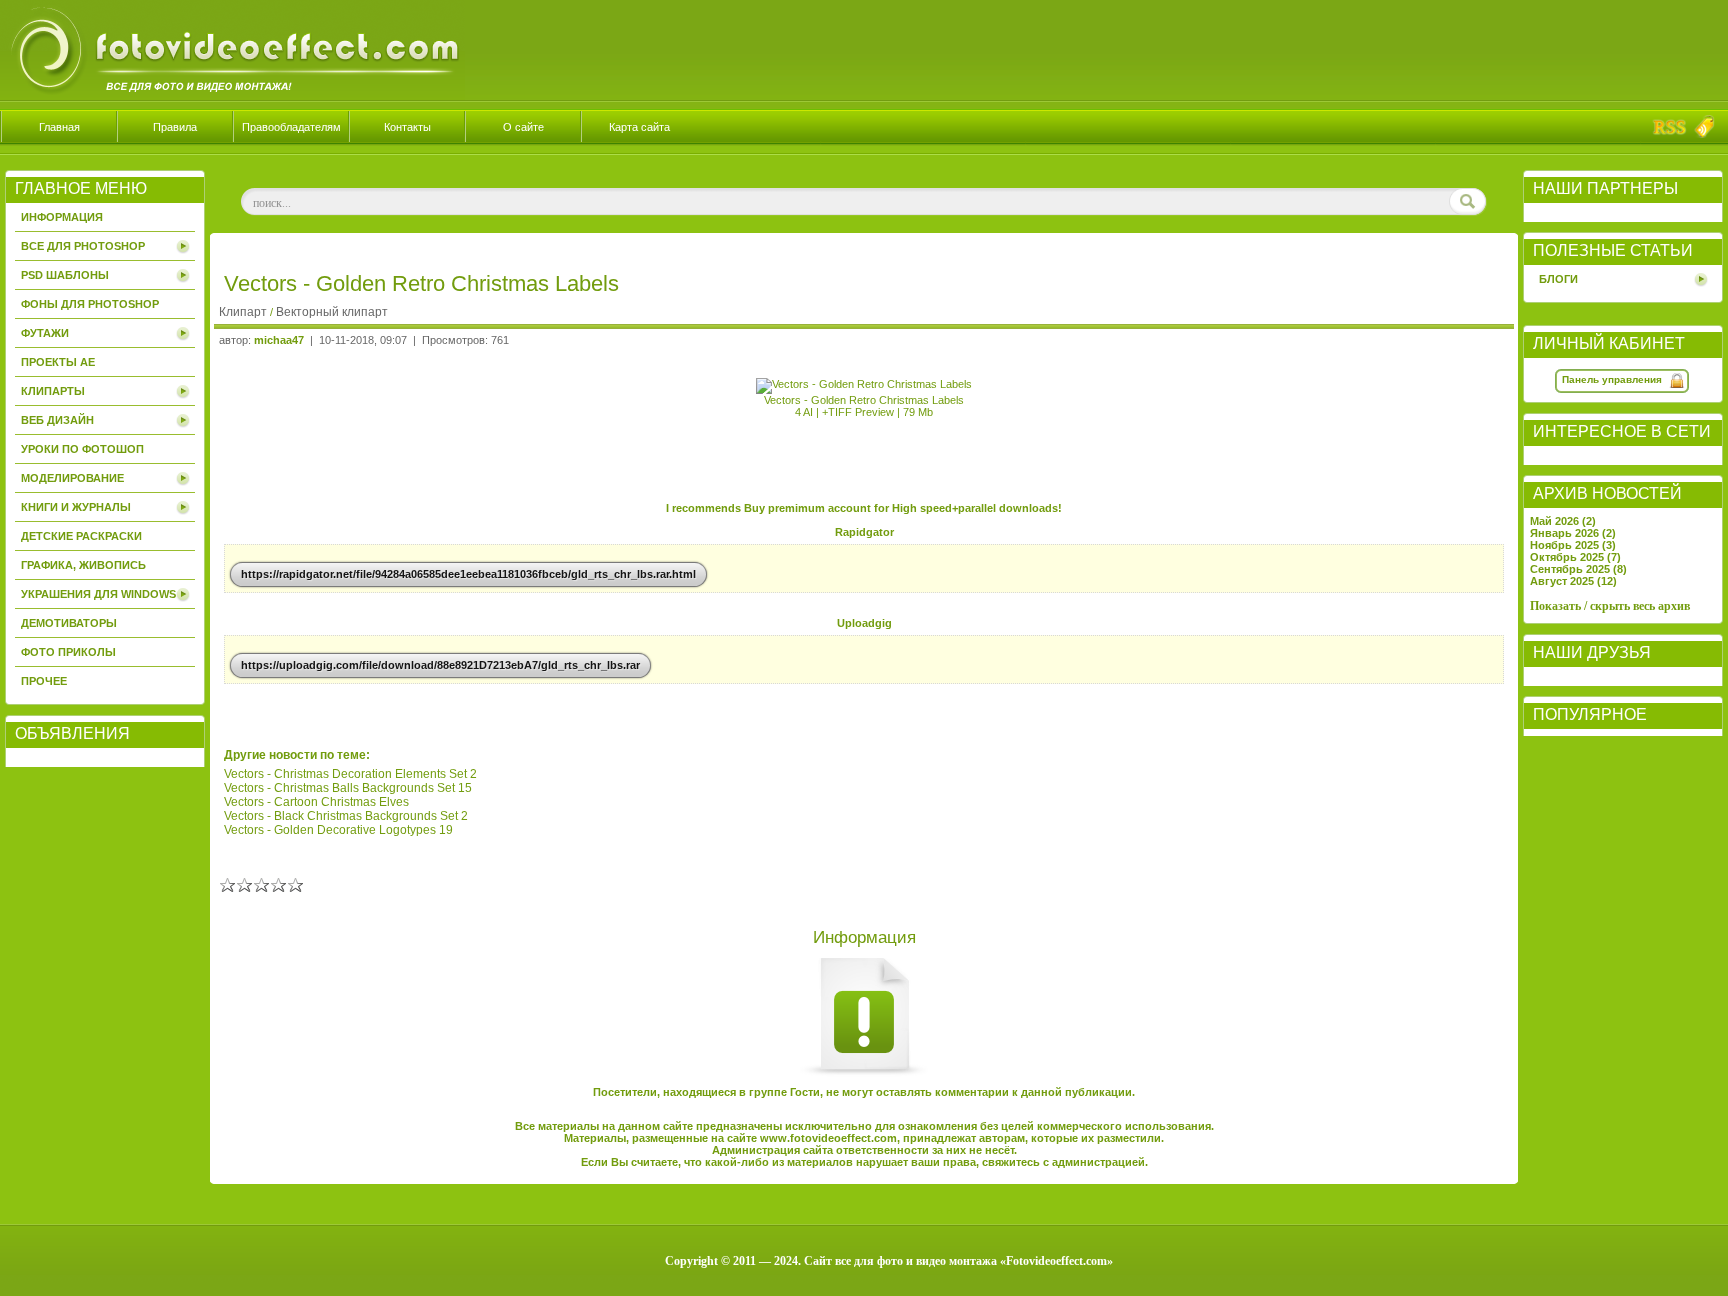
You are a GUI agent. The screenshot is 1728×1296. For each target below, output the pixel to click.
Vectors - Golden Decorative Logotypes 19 (338, 830)
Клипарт (244, 312)
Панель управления (1612, 379)
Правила (175, 127)
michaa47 (279, 340)
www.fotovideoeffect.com (828, 1138)
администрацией (1098, 1162)
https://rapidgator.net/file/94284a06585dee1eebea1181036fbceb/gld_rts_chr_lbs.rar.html (468, 574)
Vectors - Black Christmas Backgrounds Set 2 (346, 816)
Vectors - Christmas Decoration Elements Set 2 (350, 774)
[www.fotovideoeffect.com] (232, 96)
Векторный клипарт (332, 312)
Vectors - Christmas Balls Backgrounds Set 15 (348, 788)
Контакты (407, 127)
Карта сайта (639, 127)
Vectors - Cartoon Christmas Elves (316, 802)
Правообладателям (291, 127)
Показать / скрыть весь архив (1610, 606)
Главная (59, 127)
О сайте (523, 127)
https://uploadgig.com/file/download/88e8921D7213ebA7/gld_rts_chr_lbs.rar (440, 665)
